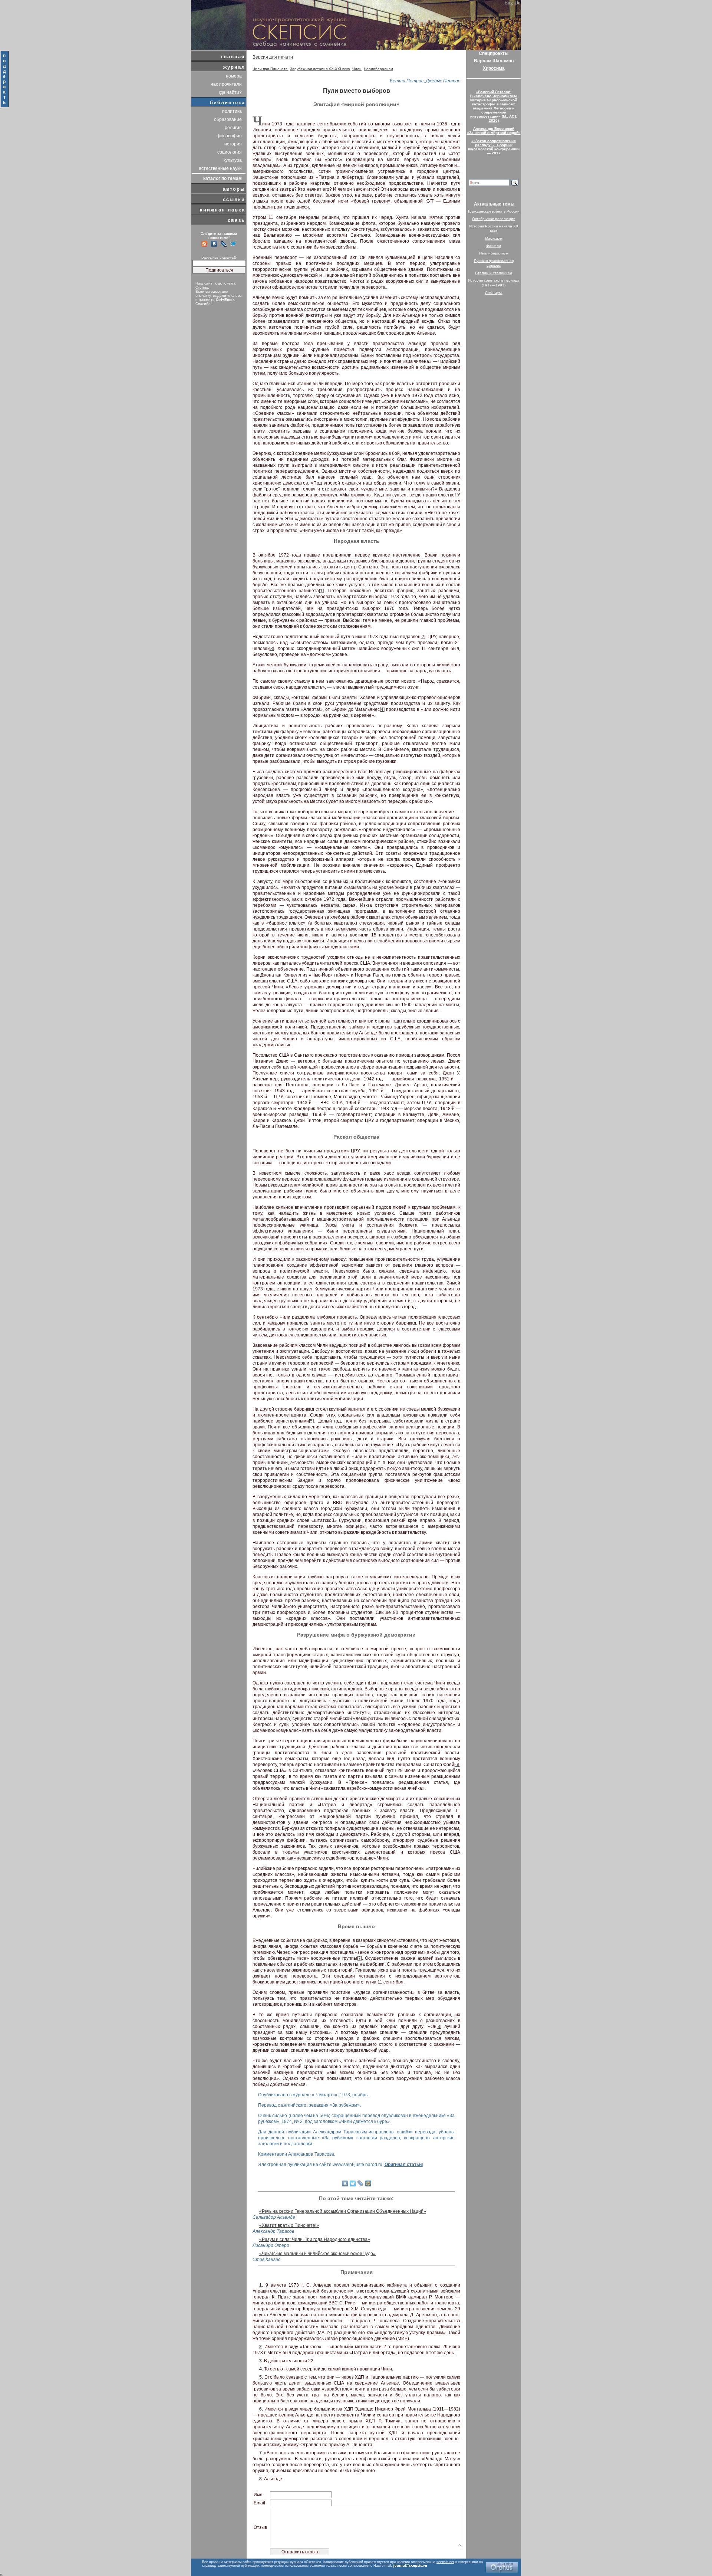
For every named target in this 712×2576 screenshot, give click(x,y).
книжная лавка (222, 210)
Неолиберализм (378, 69)
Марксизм (494, 238)
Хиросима (494, 68)
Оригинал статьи (403, 2165)
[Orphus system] (502, 2567)
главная (233, 57)
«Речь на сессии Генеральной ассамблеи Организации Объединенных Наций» (343, 2211)
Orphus (202, 287)
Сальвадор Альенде (274, 2217)
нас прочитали (226, 84)
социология (230, 152)
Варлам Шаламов (494, 61)
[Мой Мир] (368, 2183)
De (517, 3)
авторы (234, 189)
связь (236, 220)
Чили (357, 69)
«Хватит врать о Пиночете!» (289, 2225)
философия (229, 136)
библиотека (228, 103)
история (233, 144)
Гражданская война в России (494, 211)
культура (233, 160)
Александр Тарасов (273, 2231)
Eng (509, 3)
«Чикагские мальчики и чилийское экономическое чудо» (317, 2254)
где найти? (230, 92)
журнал (234, 67)
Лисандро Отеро (271, 2245)
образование (228, 119)
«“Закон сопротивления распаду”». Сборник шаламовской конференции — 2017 (494, 147)
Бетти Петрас (407, 81)
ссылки (234, 199)
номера (234, 76)
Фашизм (494, 246)
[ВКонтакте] (345, 2183)
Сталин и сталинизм (494, 273)
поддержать (5, 79)
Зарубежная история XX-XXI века (320, 69)
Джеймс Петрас (443, 81)
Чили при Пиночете (270, 69)
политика (232, 111)
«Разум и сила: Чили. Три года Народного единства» (315, 2239)
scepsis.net (445, 2562)
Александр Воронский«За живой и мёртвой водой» (494, 131)
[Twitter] (353, 2183)
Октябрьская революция (494, 219)
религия (233, 128)
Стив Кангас (266, 2260)
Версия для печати (273, 57)
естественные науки (220, 168)
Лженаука (494, 293)
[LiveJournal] (361, 2183)
